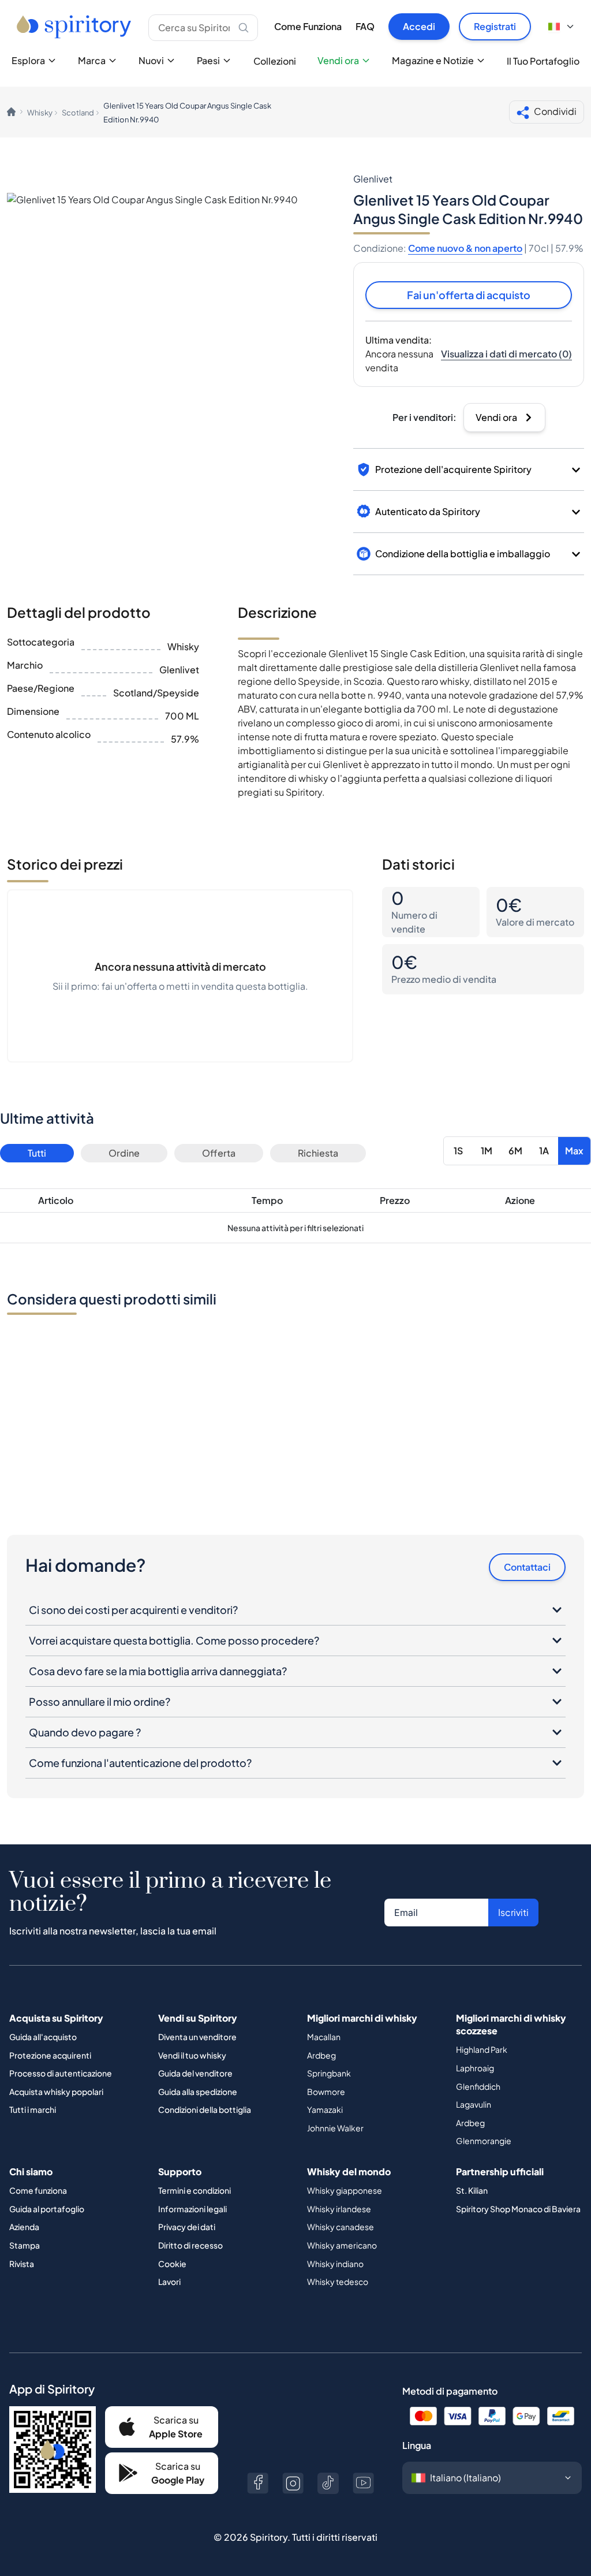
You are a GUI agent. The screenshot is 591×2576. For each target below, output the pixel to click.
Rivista (22, 2264)
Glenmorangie (484, 2141)
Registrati (495, 26)
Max (574, 1151)
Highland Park (482, 2049)
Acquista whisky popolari (56, 2092)
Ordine (124, 1153)
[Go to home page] (75, 27)
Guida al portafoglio (47, 2209)
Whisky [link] (40, 113)
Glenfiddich (478, 2086)
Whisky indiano (335, 2264)
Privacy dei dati (187, 2227)
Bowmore (326, 2092)
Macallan (324, 2037)
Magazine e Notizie (433, 60)
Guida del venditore (195, 2073)
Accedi (419, 26)
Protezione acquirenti (50, 2055)
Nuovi (151, 60)
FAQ (365, 26)
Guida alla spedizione (198, 2092)
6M (515, 1151)
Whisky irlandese (339, 2209)
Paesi (208, 60)
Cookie (172, 2264)
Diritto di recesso (190, 2245)
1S (458, 1151)
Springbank (329, 2073)
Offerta (219, 1153)
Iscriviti (513, 1912)
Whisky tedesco (338, 2282)
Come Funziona (308, 26)
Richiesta (318, 1153)
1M (487, 1151)
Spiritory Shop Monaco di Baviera (518, 2209)
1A (544, 1151)
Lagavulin (474, 2104)
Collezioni (275, 61)
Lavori (169, 2282)
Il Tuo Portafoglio (543, 61)
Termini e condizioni (194, 2190)
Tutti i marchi (33, 2109)
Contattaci (527, 1567)
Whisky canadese (341, 2227)
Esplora (28, 60)
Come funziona (38, 2190)
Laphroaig (475, 2068)
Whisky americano (342, 2245)
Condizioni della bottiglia (205, 2109)
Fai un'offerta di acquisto (469, 295)
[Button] (258, 2483)
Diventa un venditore (197, 2037)
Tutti (37, 1153)
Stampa (25, 2245)
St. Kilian (472, 2190)
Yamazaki (325, 2109)
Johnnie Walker (335, 2128)
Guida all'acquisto (43, 2037)
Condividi (555, 111)
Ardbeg (321, 2055)
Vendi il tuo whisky (192, 2055)
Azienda (24, 2227)
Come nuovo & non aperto (465, 248)
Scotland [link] (78, 113)
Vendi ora (338, 60)
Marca (92, 60)
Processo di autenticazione (61, 2073)
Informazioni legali (192, 2209)
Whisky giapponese (345, 2190)
